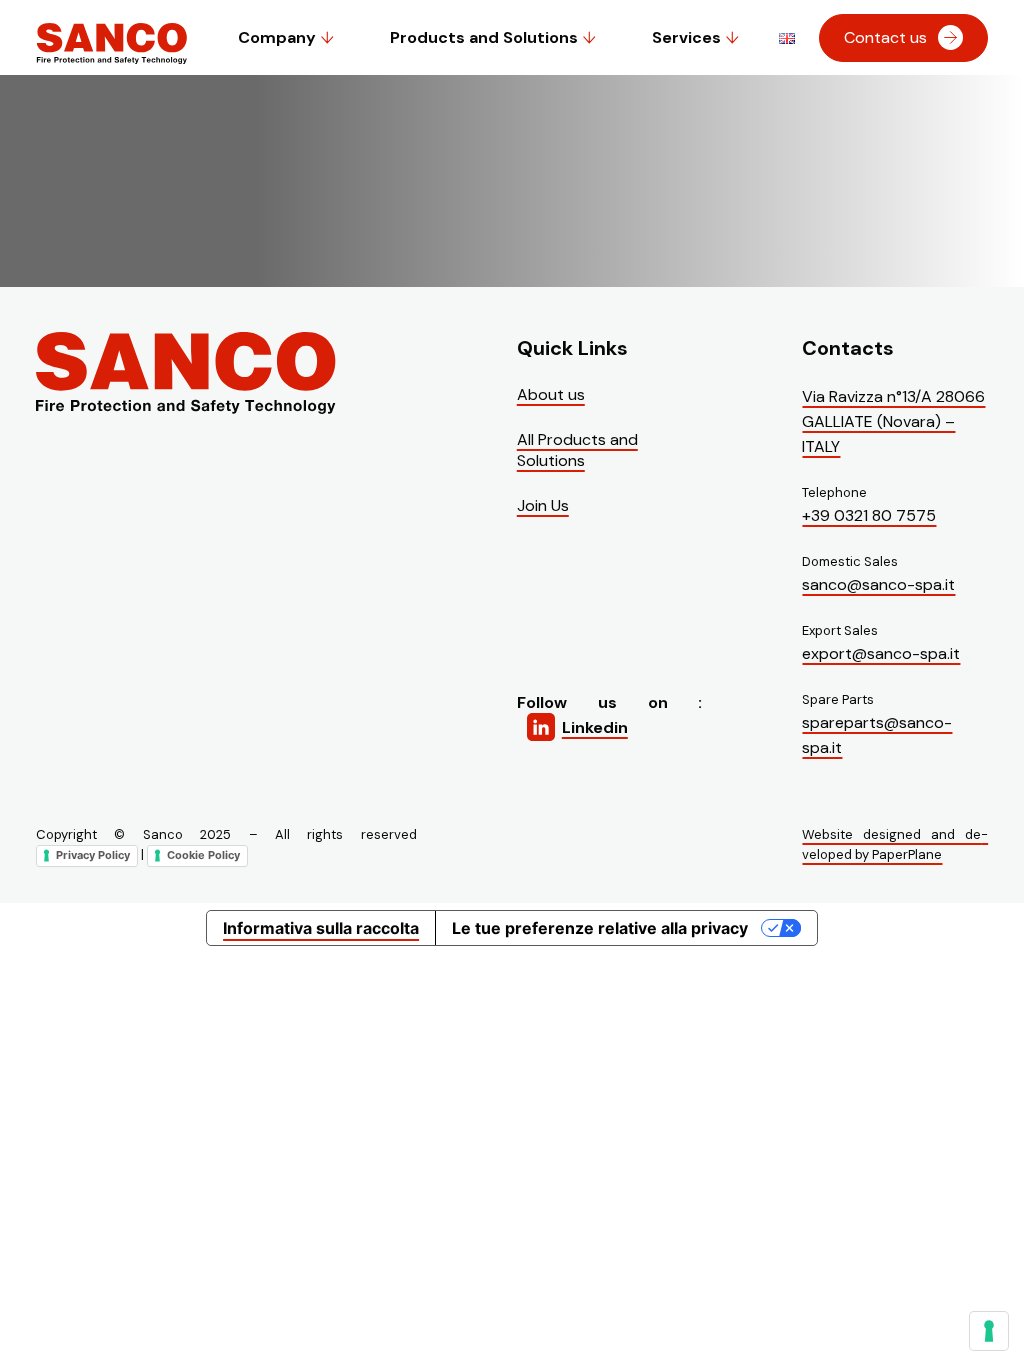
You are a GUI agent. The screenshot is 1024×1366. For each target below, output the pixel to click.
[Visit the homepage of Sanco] (112, 56)
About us (551, 394)
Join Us (543, 505)
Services (686, 37)
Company (277, 37)
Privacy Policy (93, 855)
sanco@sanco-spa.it (878, 584)
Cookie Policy (203, 855)
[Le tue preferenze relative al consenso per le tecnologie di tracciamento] (989, 1331)
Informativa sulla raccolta (321, 928)
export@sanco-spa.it (881, 653)
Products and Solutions (484, 37)
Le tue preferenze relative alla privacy (600, 928)
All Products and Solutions (577, 450)
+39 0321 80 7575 (869, 515)
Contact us (885, 37)
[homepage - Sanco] (186, 374)
